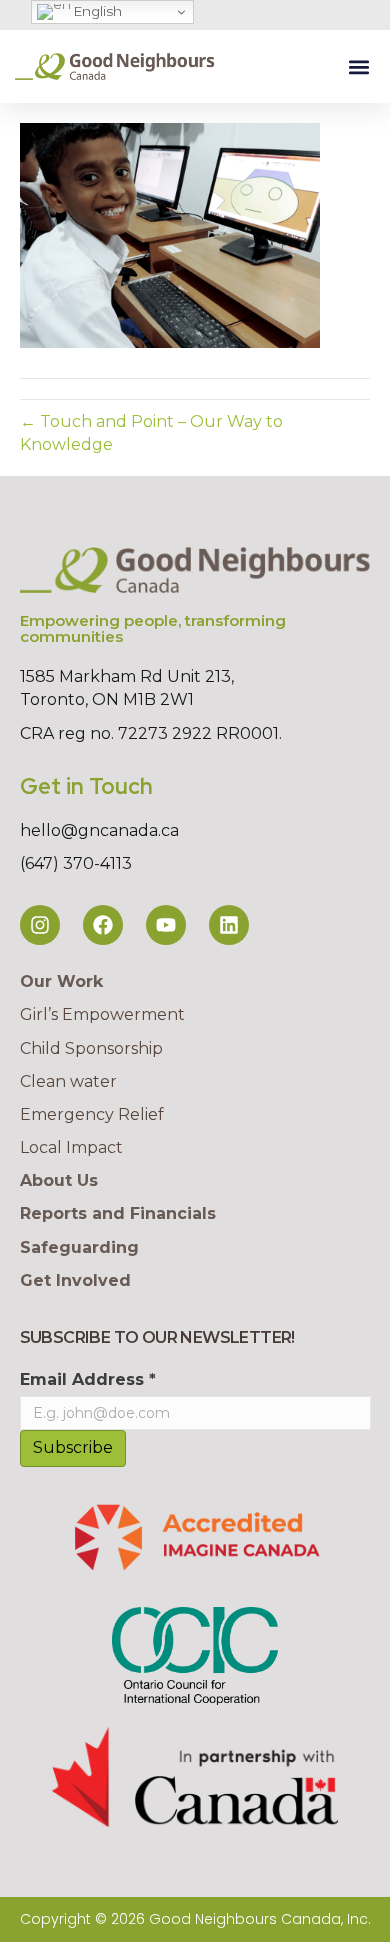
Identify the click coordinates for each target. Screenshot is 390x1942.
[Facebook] (103, 925)
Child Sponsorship (91, 1048)
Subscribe (73, 1447)
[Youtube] (166, 925)
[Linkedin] (229, 925)
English (96, 11)
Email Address (88, 1379)
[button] (358, 66)
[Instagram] (40, 925)
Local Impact (71, 1147)
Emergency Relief (92, 1114)
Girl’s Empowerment (102, 1014)
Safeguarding (79, 1247)
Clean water (68, 1081)
